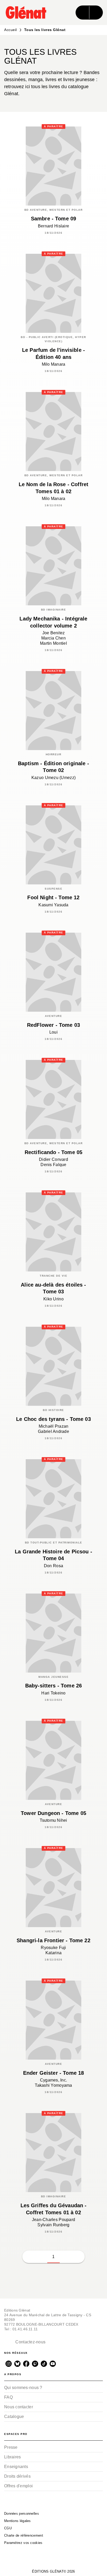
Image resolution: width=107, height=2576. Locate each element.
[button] (66, 2257)
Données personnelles (22, 2514)
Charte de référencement (24, 2535)
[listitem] (9, 2364)
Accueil (11, 30)
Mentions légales (18, 2521)
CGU (8, 2528)
